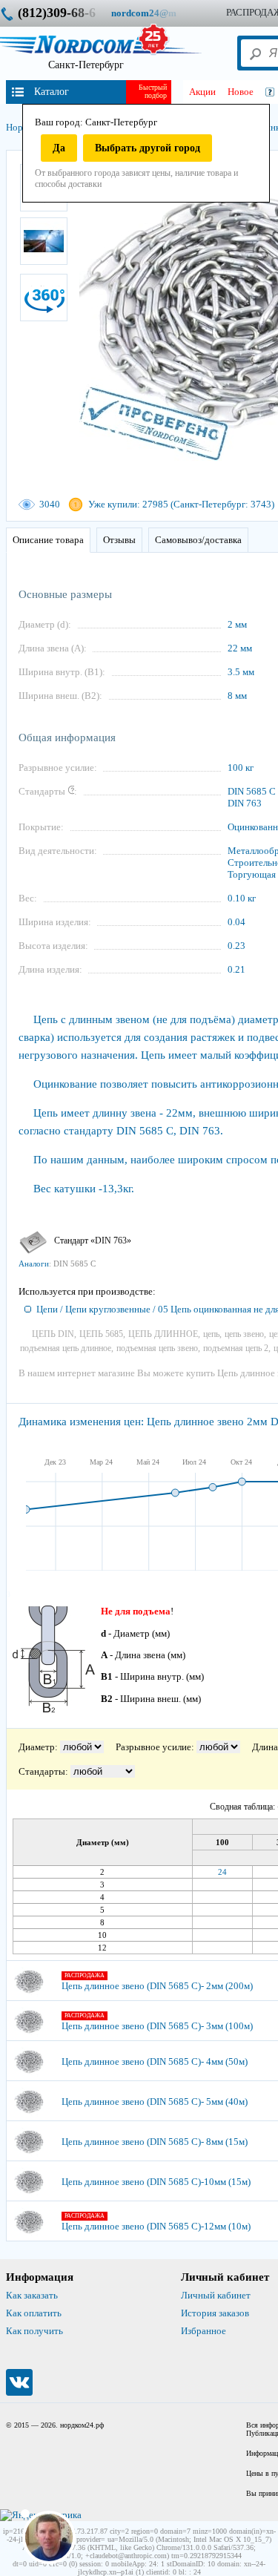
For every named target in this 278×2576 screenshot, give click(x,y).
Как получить (34, 2331)
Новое (241, 92)
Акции (202, 92)
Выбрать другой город (148, 148)
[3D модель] (44, 298)
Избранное (203, 2331)
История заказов (215, 2313)
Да (59, 148)
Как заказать (32, 2295)
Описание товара (48, 540)
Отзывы (119, 540)
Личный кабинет (216, 2295)
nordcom (155, 13)
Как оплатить (34, 2313)
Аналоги (34, 1264)
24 (222, 1872)
